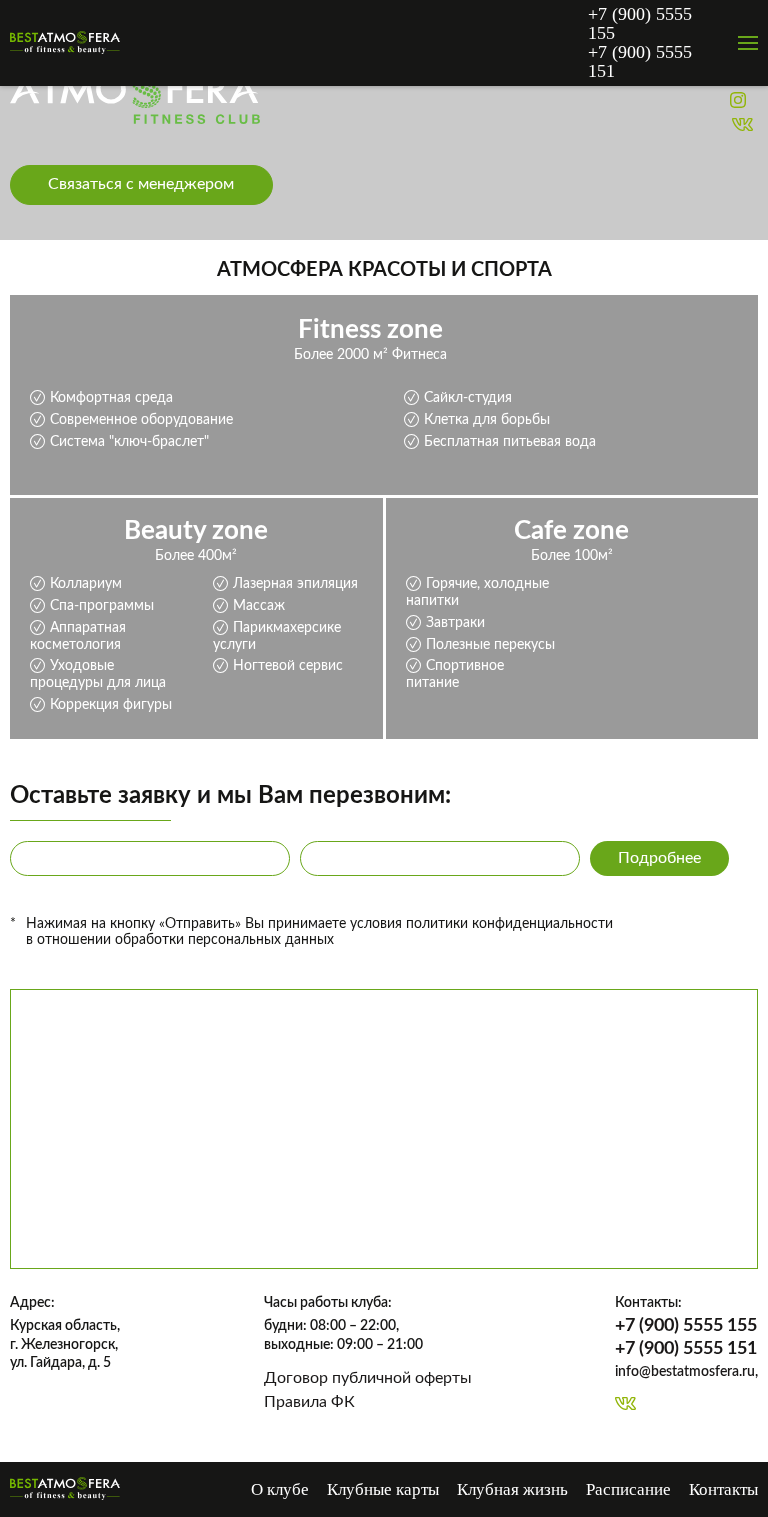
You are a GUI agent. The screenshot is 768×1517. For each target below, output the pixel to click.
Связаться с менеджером (141, 184)
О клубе (280, 1489)
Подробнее (659, 858)
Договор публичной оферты (368, 1378)
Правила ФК (309, 1402)
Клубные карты (383, 1489)
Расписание (628, 1489)
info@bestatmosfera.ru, (686, 1372)
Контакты (723, 1489)
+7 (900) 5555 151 (640, 62)
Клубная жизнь (512, 1489)
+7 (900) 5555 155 (640, 24)
